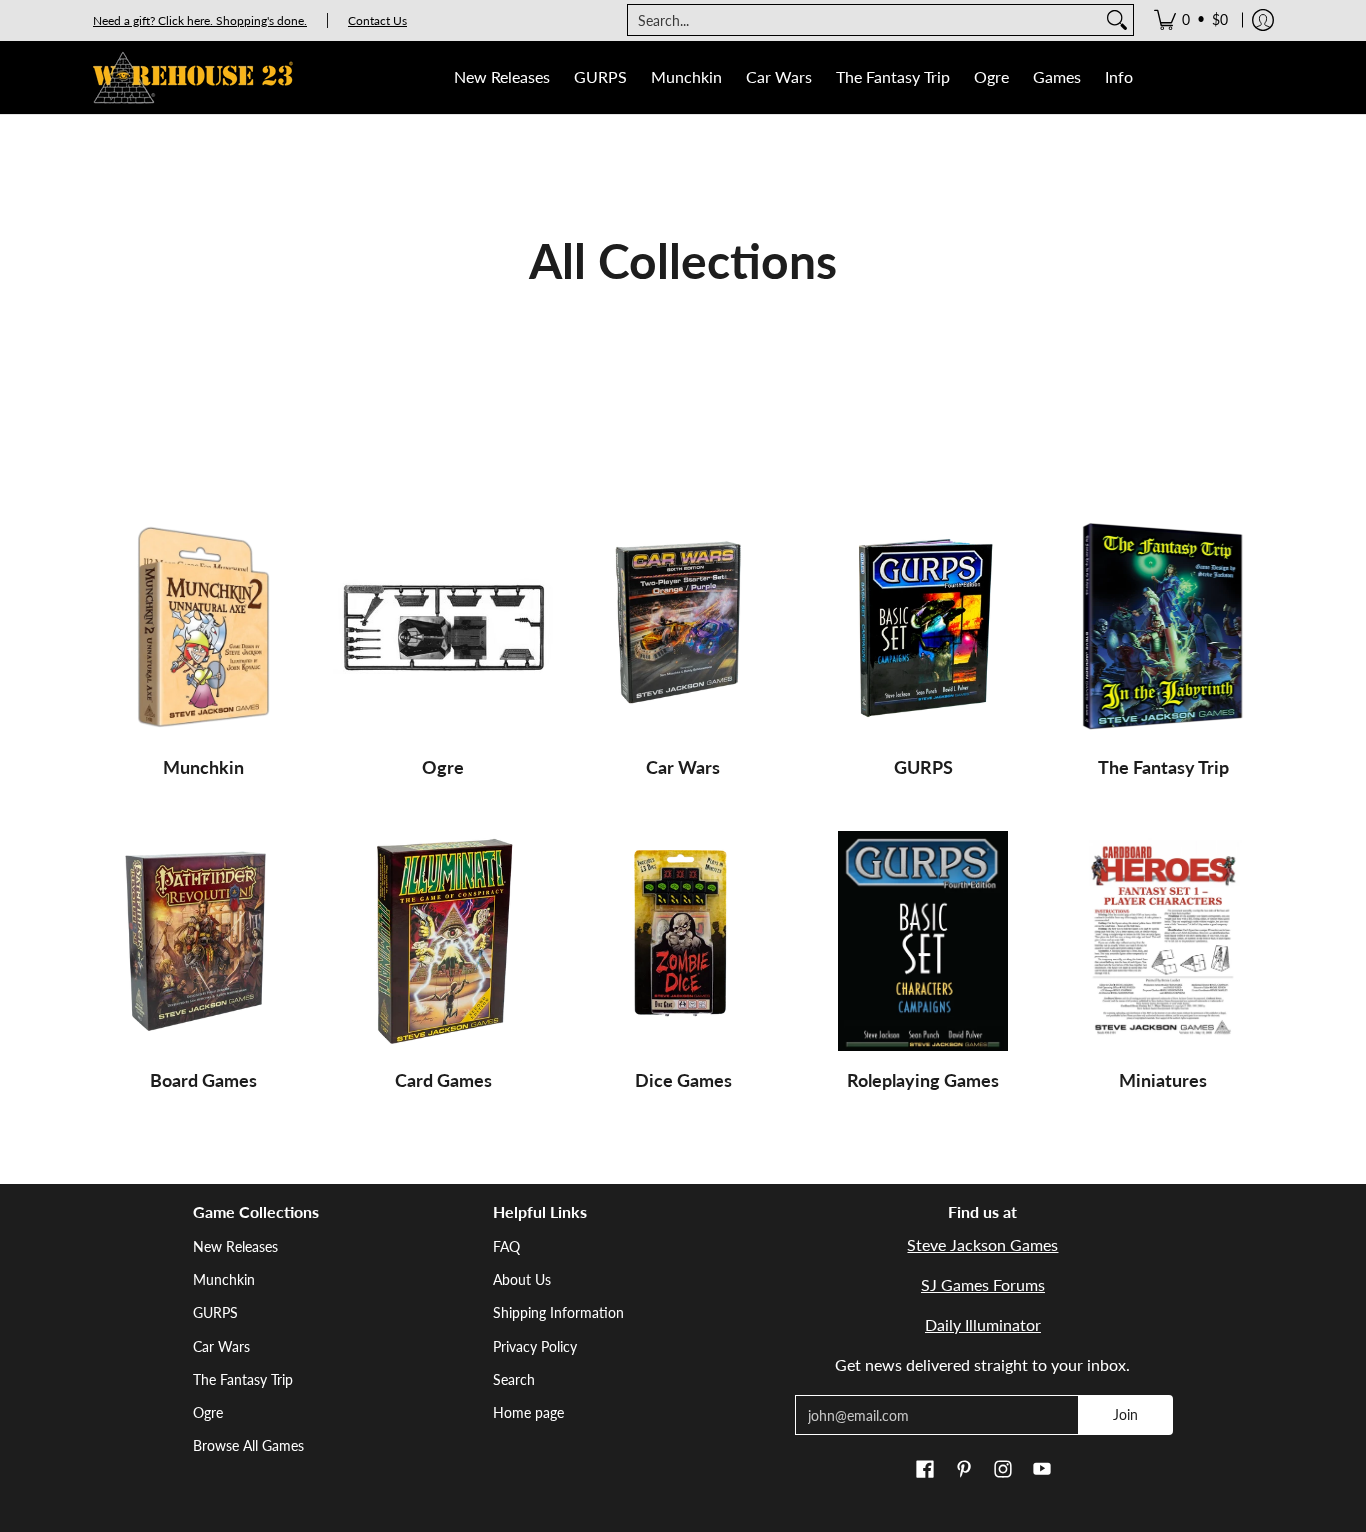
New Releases (235, 1246)
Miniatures (1163, 1080)
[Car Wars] (683, 628)
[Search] (1117, 20)
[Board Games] (203, 941)
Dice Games (683, 1080)
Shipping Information (558, 1312)
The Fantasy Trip (1163, 767)
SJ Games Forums (983, 1284)
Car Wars (683, 767)
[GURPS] (923, 628)
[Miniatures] (1163, 941)
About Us (522, 1279)
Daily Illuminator (983, 1324)
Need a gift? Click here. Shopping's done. (200, 20)
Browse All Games (248, 1445)
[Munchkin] (203, 628)
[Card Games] (443, 941)
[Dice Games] (683, 941)
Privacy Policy (535, 1346)
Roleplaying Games (923, 1080)
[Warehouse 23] (193, 77)
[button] (925, 1470)
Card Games (443, 1080)
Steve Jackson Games (982, 1244)
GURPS (923, 767)
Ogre (443, 767)
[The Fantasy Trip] (1163, 628)
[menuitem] (1191, 20)
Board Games (203, 1080)
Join (1125, 1414)
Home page (528, 1412)
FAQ (506, 1246)
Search (514, 1379)
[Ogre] (443, 628)
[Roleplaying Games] (923, 941)
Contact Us (377, 20)
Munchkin (203, 767)
